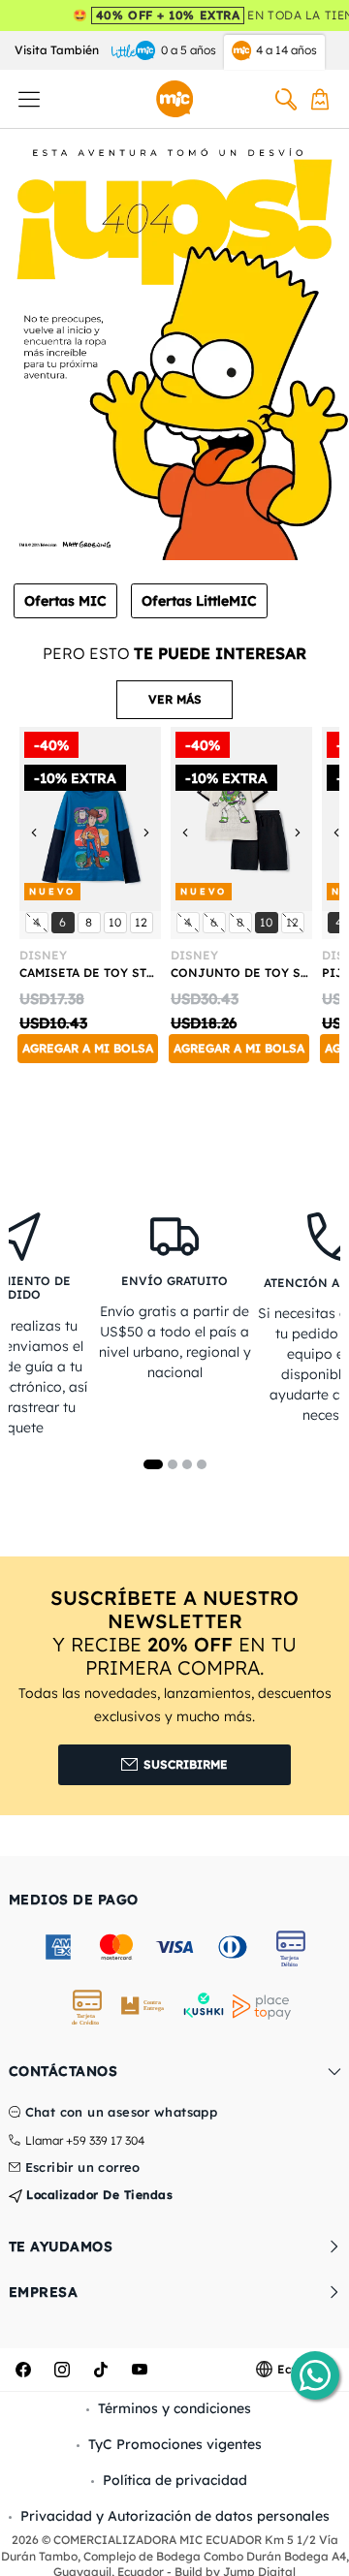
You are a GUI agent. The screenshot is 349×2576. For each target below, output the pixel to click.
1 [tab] (153, 1464)
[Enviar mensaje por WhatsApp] (315, 2375)
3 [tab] (187, 1464)
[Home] (174, 99)
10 (117, 922)
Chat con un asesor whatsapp (122, 2113)
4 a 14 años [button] (286, 50)
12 (143, 922)
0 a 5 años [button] (189, 50)
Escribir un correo (83, 2168)
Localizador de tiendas (98, 2195)
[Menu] (29, 99)
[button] (174, 700)
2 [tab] (173, 1464)
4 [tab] (202, 1464)
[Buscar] (286, 99)
